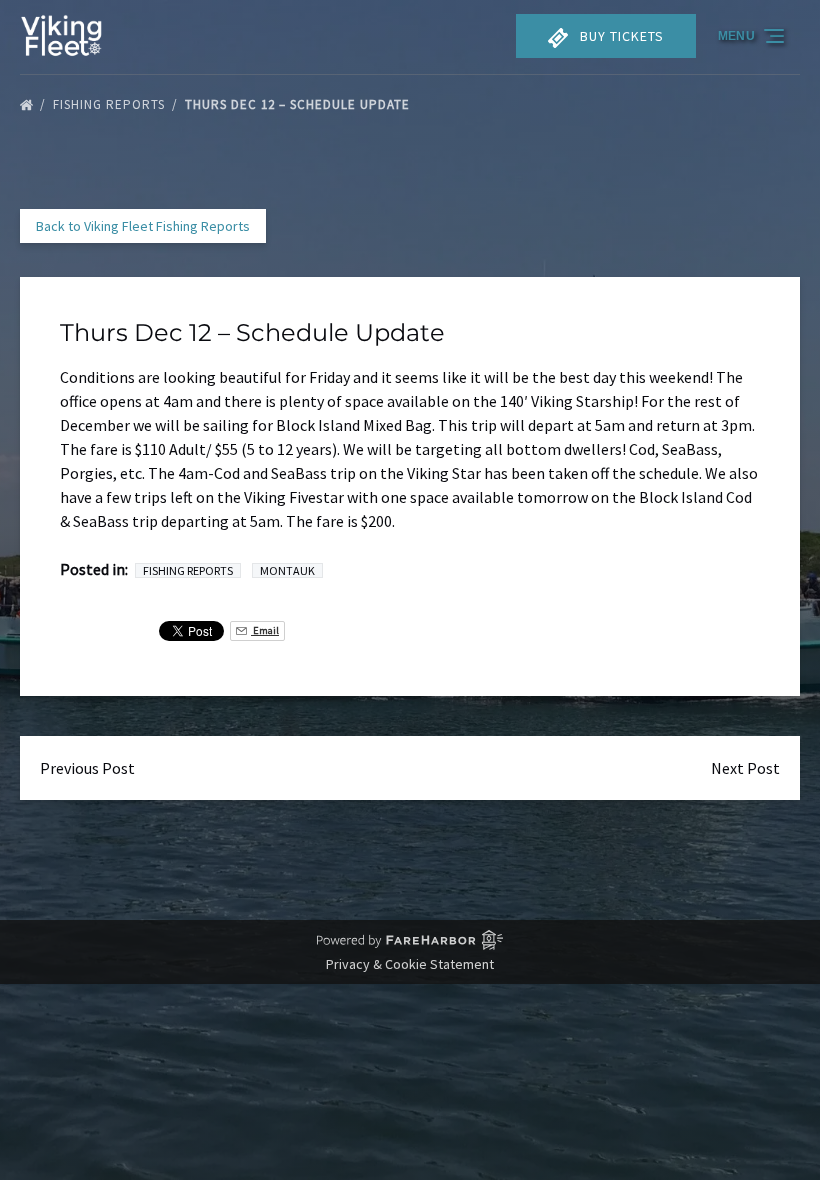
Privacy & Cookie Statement (410, 964)
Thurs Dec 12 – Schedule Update (299, 104)
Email (265, 630)
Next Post (745, 768)
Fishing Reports (111, 104)
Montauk (287, 570)
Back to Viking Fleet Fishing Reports (143, 226)
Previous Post (87, 768)
